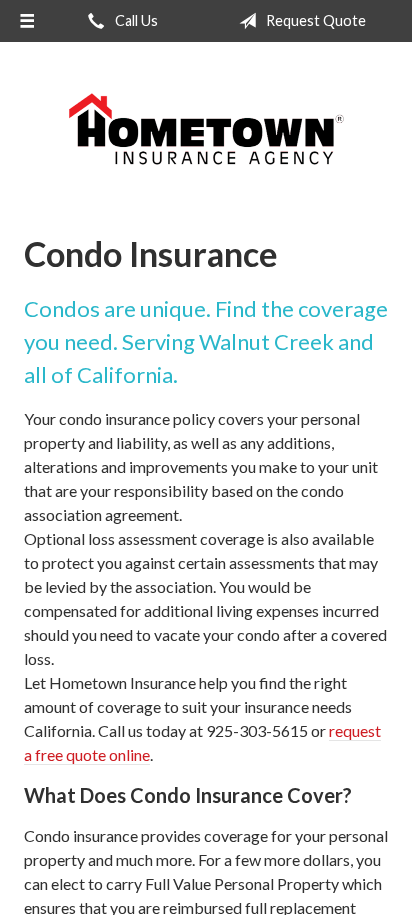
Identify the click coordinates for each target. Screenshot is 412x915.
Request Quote (314, 20)
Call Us (135, 20)
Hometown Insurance (206, 130)
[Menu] (27, 21)
